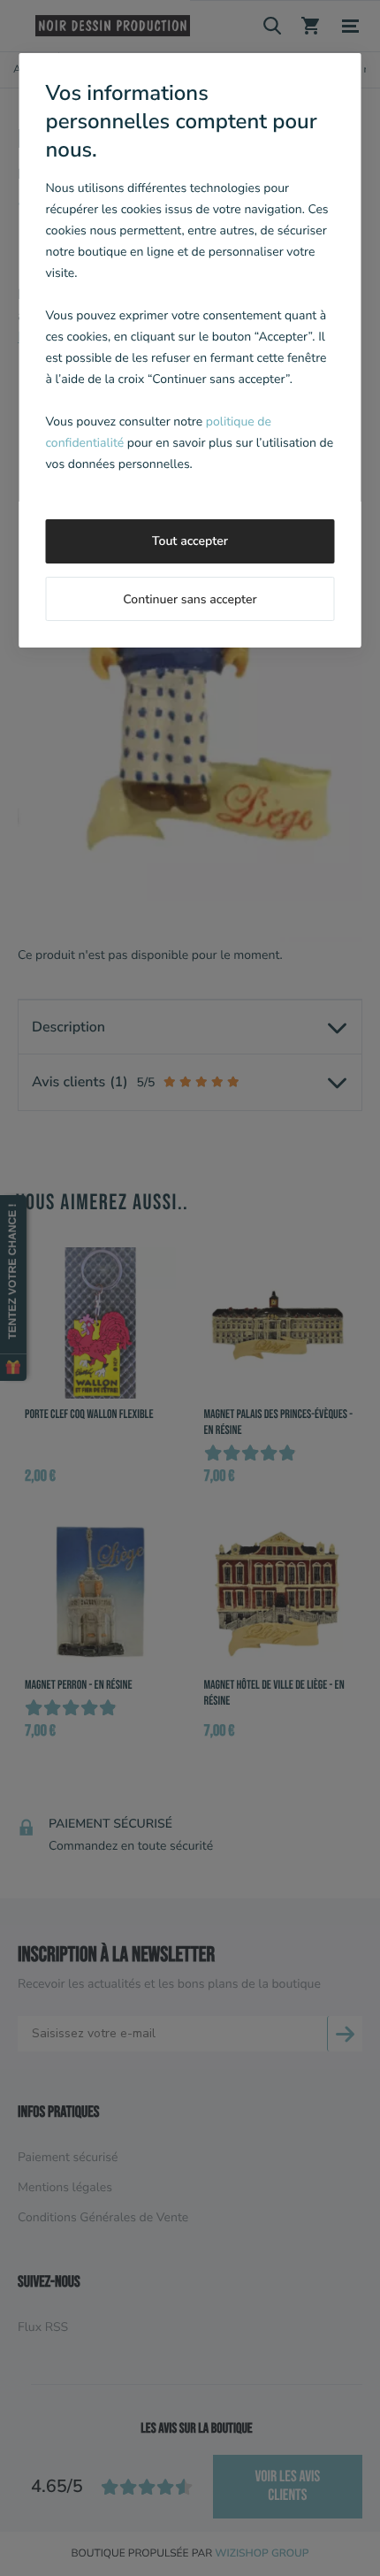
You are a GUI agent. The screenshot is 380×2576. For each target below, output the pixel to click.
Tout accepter (190, 541)
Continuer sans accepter (190, 599)
